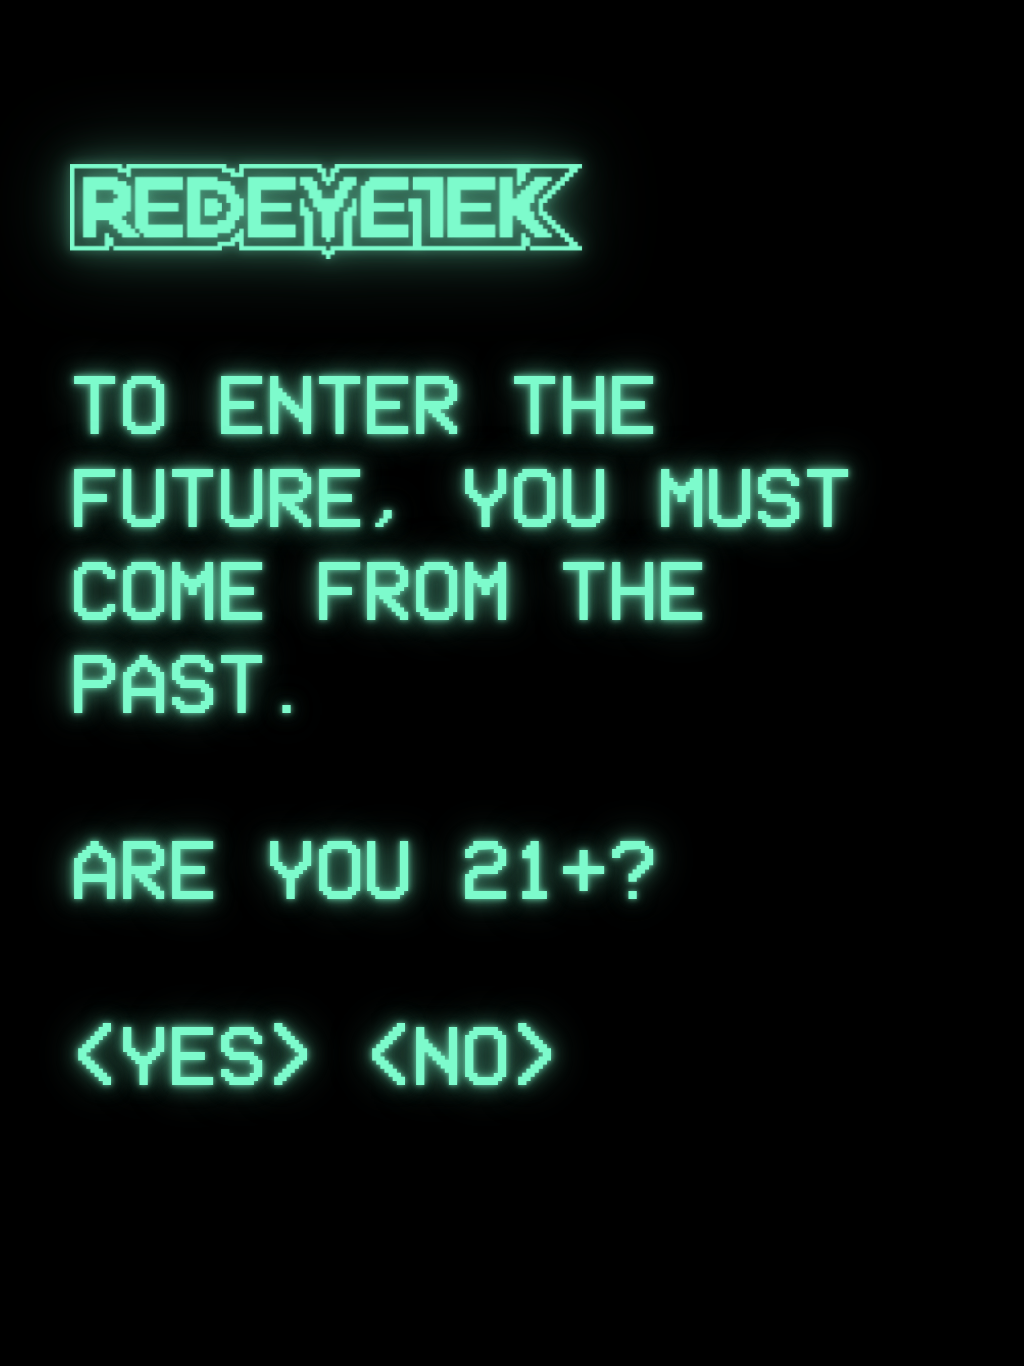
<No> (461, 1056)
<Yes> (192, 1056)
